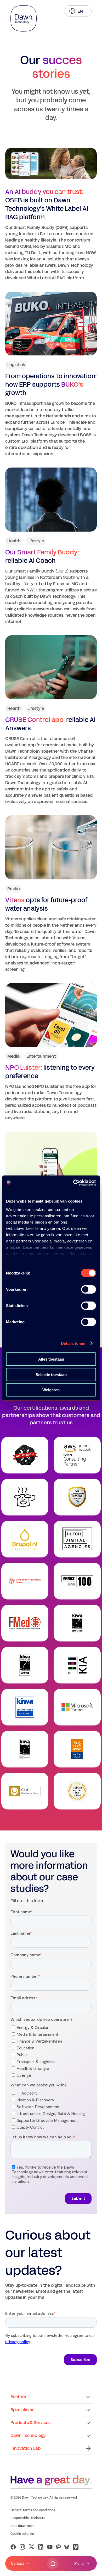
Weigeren (51, 1390)
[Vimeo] (76, 2547)
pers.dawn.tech (22, 2526)
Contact (17, 2563)
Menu (79, 2563)
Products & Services (30, 2423)
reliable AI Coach (42, 557)
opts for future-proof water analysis (46, 904)
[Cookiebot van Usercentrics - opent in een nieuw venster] (73, 1183)
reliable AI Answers (50, 724)
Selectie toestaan (51, 1374)
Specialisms (22, 2410)
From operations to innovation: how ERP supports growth (51, 385)
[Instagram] (22, 2547)
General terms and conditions (33, 2510)
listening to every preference (50, 1072)
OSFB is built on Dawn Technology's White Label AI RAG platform (47, 204)
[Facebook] (13, 2547)
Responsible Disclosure (28, 2518)
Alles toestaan (51, 1359)
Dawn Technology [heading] (28, 2435)
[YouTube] (50, 2547)
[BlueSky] (67, 2547)
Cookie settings (22, 2534)
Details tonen (73, 1343)
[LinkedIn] (41, 2547)
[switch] (89, 1289)
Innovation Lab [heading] (25, 2448)
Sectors (18, 2397)
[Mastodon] (58, 2547)
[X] (32, 2547)
